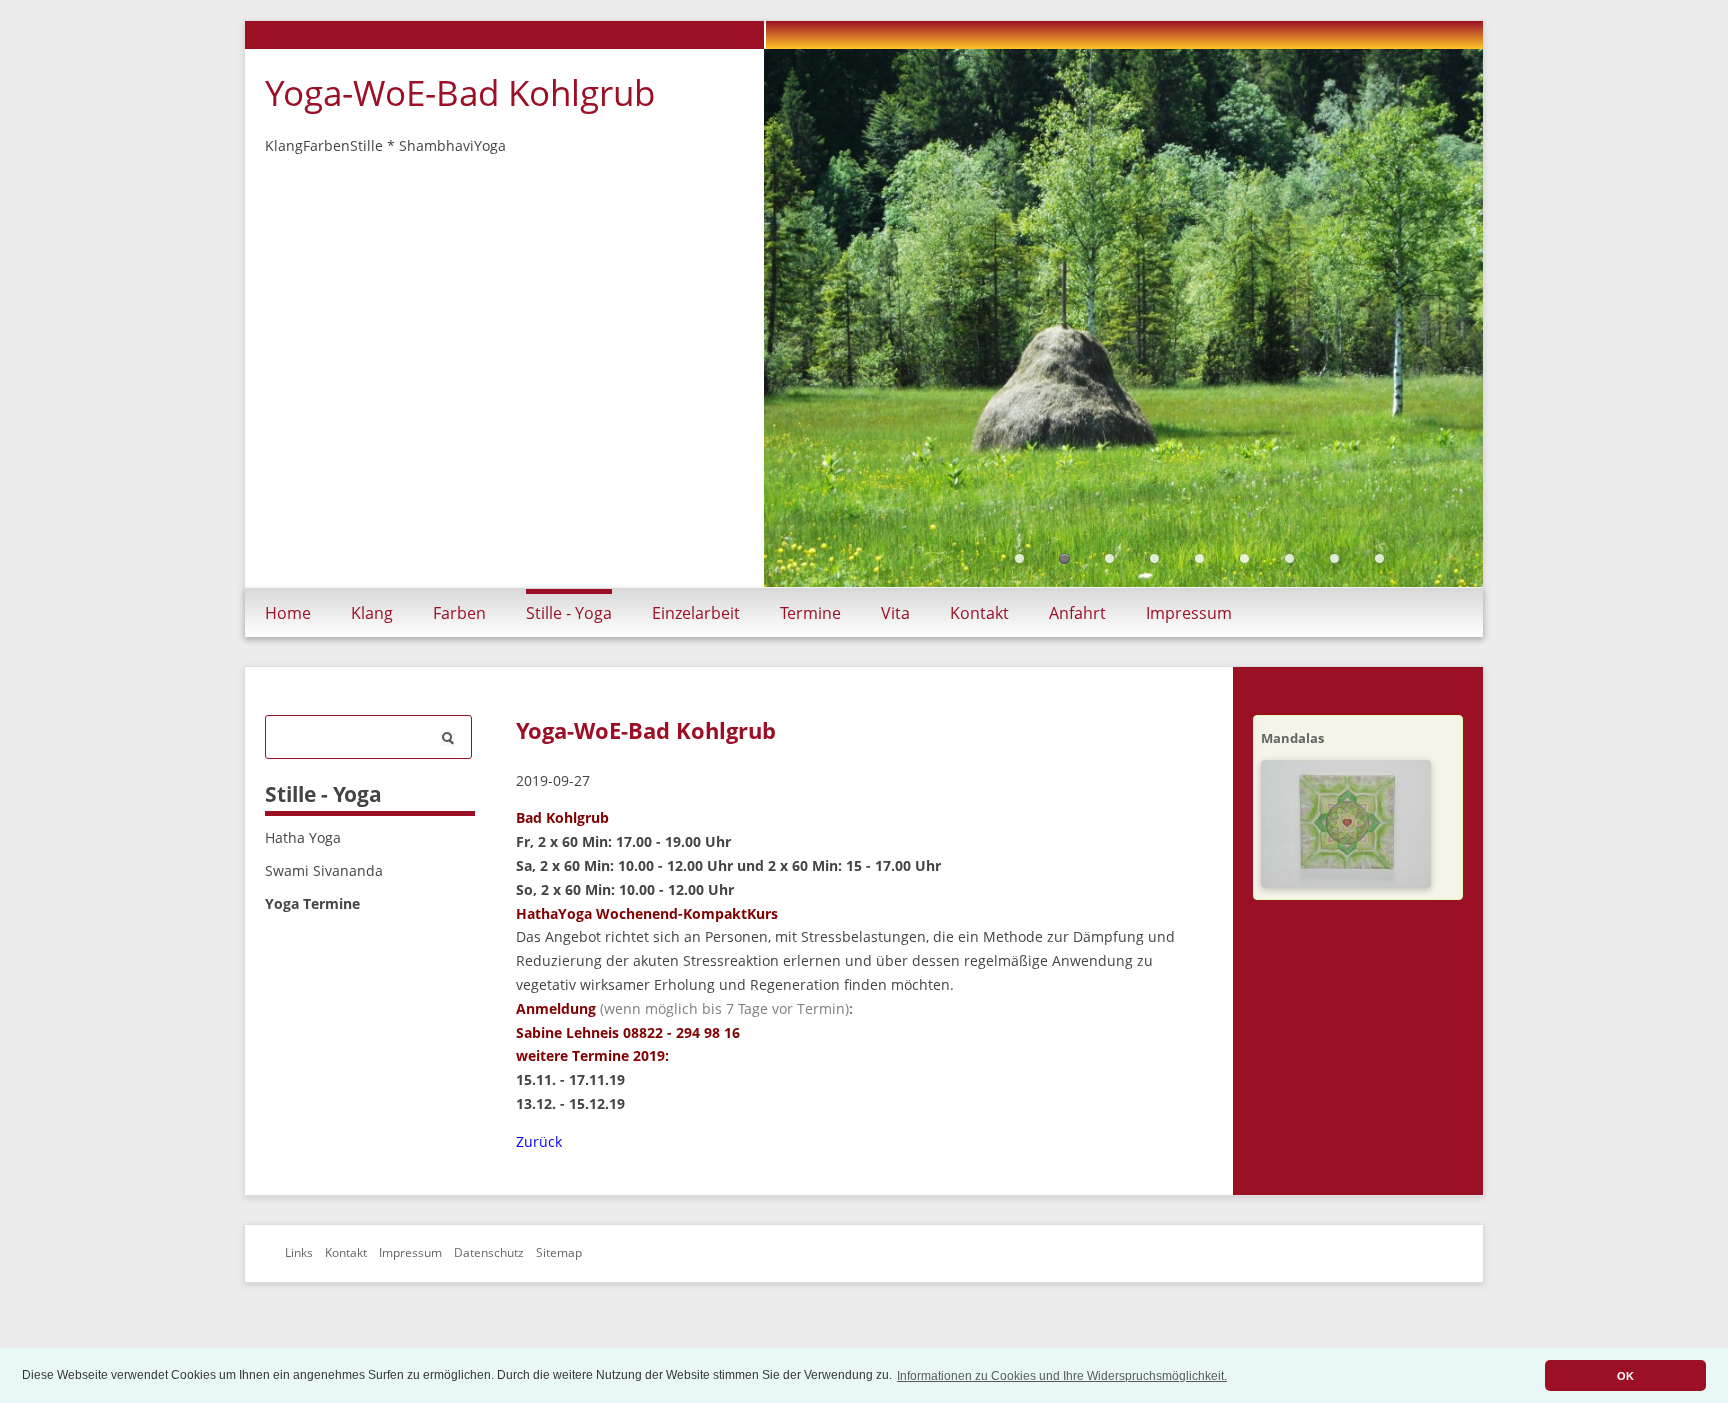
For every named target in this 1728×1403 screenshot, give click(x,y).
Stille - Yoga (569, 647)
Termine (810, 647)
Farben (459, 647)
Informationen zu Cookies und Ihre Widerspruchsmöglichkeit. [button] (1062, 1376)
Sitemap (559, 1287)
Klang (372, 647)
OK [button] (1625, 1376)
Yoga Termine (312, 937)
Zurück (539, 1175)
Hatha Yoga (303, 871)
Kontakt (979, 647)
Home (288, 647)
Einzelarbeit (696, 647)
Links (299, 1287)
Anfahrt (1077, 647)
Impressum (1189, 647)
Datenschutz (489, 1287)
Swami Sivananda (324, 904)
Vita (895, 647)
